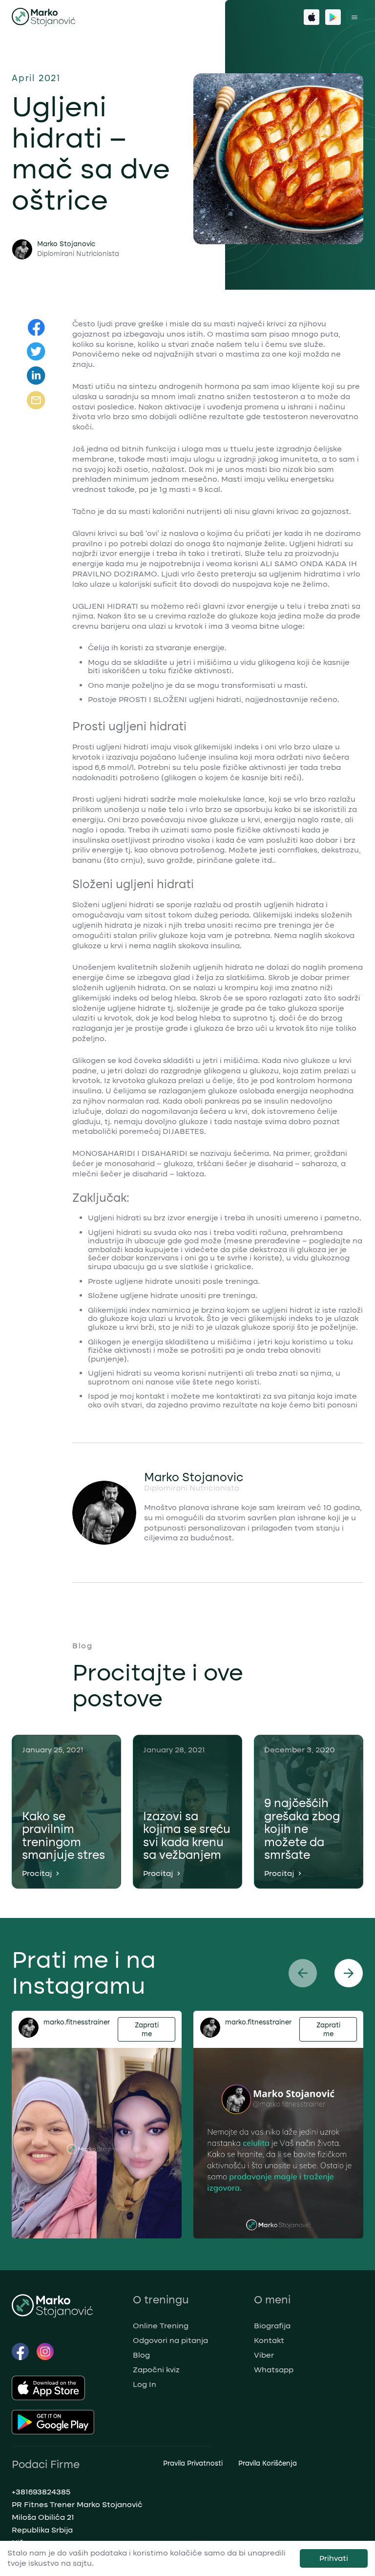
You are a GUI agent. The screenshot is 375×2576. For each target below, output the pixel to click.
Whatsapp (274, 2370)
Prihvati (334, 2558)
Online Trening (161, 2326)
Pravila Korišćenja (268, 2463)
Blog (141, 2355)
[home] (44, 17)
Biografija (272, 2326)
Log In (145, 2384)
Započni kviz (156, 2370)
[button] (354, 17)
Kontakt (269, 2340)
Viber (264, 2355)
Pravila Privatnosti (193, 2463)
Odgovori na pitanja (170, 2340)
